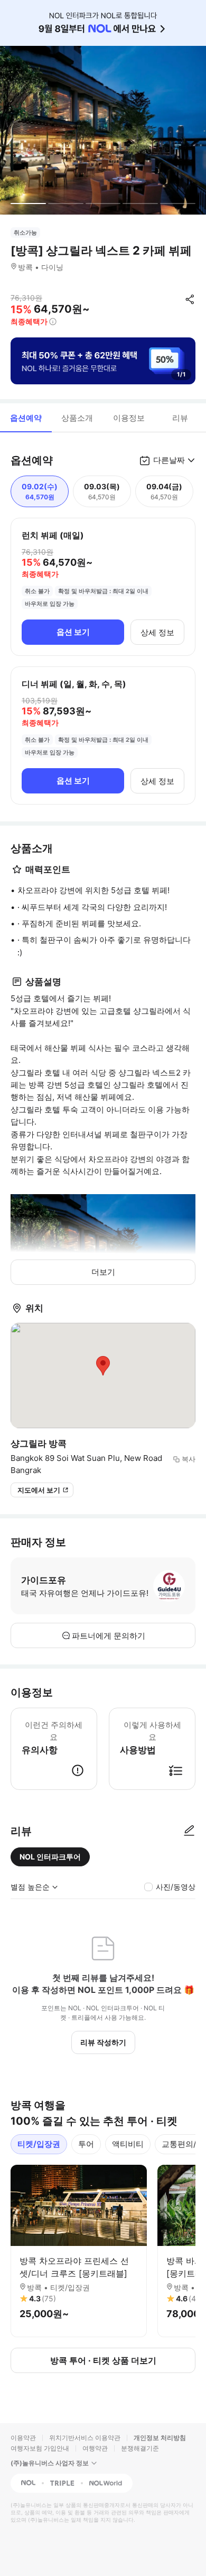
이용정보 (129, 418)
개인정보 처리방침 (160, 2438)
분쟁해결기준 (140, 2448)
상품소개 (77, 418)
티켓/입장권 (39, 2144)
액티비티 (128, 2144)
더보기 (103, 1272)
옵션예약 (26, 418)
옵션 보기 (73, 632)
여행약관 (95, 2448)
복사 (189, 1459)
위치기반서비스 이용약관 (85, 2438)
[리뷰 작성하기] (189, 1831)
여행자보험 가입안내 (40, 2448)
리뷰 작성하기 (103, 2042)
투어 (86, 2144)
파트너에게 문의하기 (109, 1636)
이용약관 (23, 2438)
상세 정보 (157, 632)
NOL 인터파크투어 (50, 1857)
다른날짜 (169, 460)
